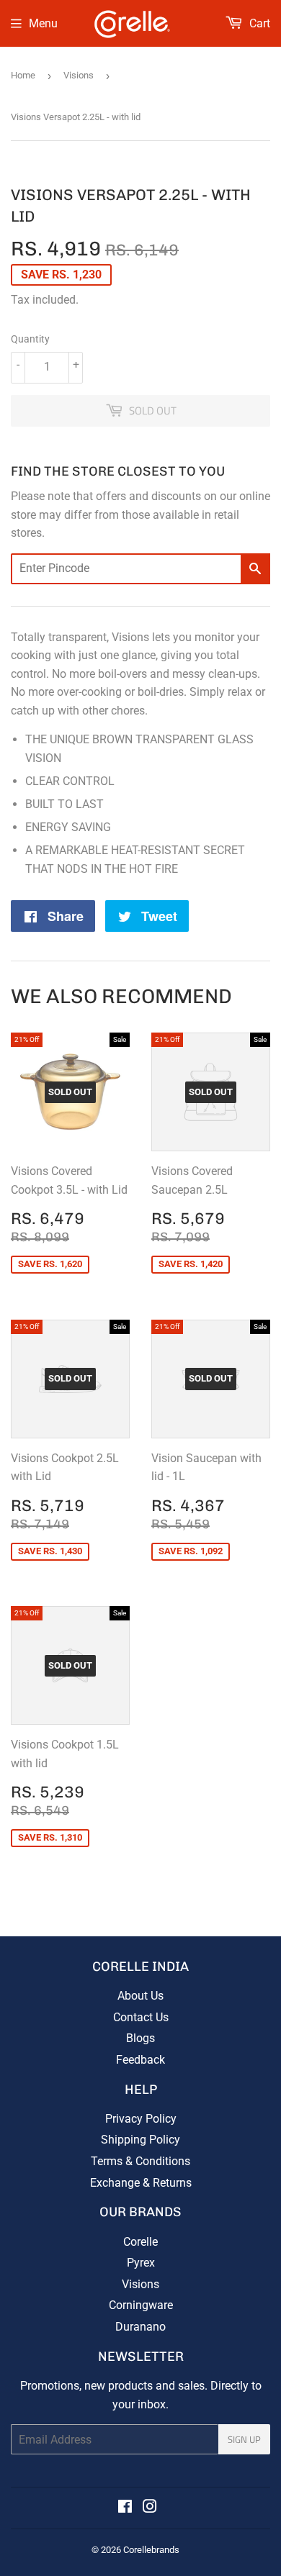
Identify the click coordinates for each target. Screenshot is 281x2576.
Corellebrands (151, 2550)
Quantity (30, 339)
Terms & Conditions (140, 2161)
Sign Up (244, 2439)
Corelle (140, 2242)
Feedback (140, 2060)
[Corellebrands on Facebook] (125, 2508)
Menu (43, 23)
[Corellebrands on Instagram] (150, 2508)
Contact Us (141, 2017)
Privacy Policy (141, 2119)
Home (23, 75)
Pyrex (141, 2263)
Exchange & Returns (141, 2183)
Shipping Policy (140, 2140)
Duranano (140, 2327)
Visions (79, 75)
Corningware (141, 2305)
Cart (258, 23)
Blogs (140, 2038)
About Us (140, 1996)
